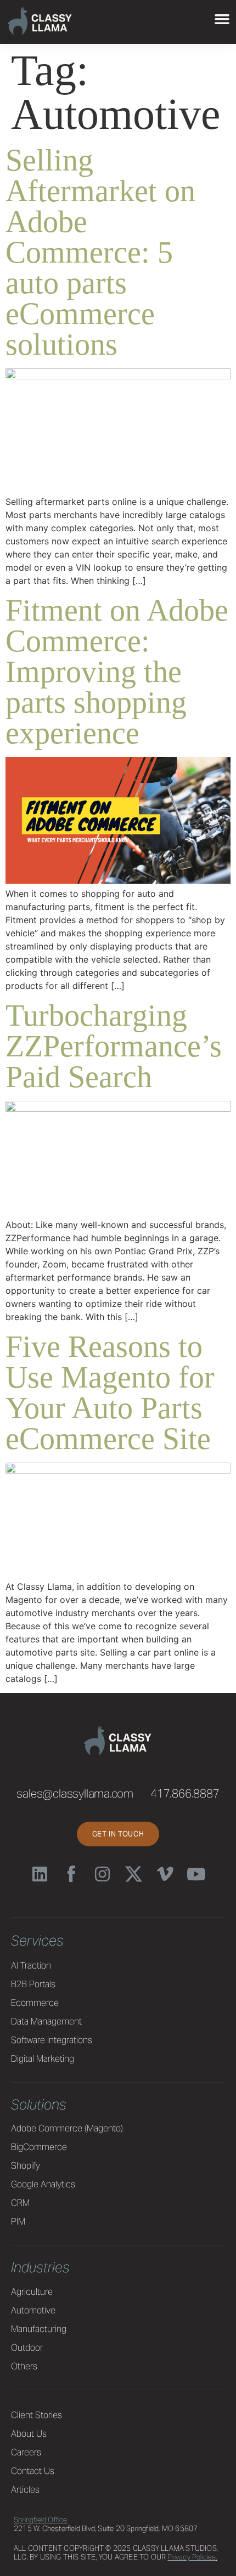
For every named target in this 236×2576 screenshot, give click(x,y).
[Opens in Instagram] (102, 1874)
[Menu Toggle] (222, 19)
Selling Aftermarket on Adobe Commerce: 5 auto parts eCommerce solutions (100, 252)
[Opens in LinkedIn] (40, 1874)
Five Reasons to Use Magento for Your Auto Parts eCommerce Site (110, 1392)
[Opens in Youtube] (196, 1874)
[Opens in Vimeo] (165, 1874)
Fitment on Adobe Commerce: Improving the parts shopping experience (117, 672)
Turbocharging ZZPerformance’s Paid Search (114, 1046)
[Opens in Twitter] (134, 1874)
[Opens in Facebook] (71, 1874)
